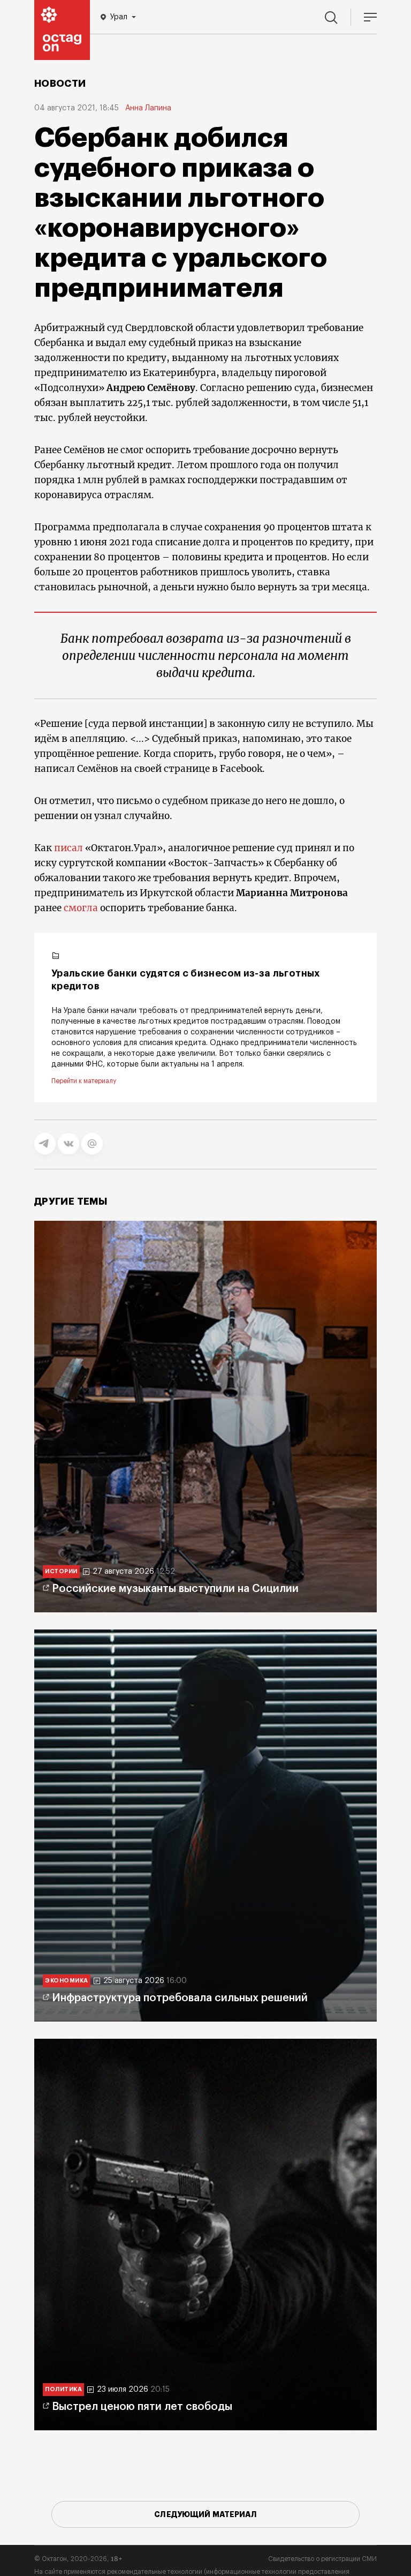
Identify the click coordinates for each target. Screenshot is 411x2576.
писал (68, 848)
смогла (81, 908)
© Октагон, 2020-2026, (78, 2559)
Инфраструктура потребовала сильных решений (180, 1998)
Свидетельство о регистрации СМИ (322, 2559)
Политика (63, 2389)
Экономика (67, 1981)
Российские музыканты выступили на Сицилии (175, 1589)
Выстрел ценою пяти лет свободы (142, 2407)
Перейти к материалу (84, 1081)
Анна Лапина (148, 108)
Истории (61, 1571)
